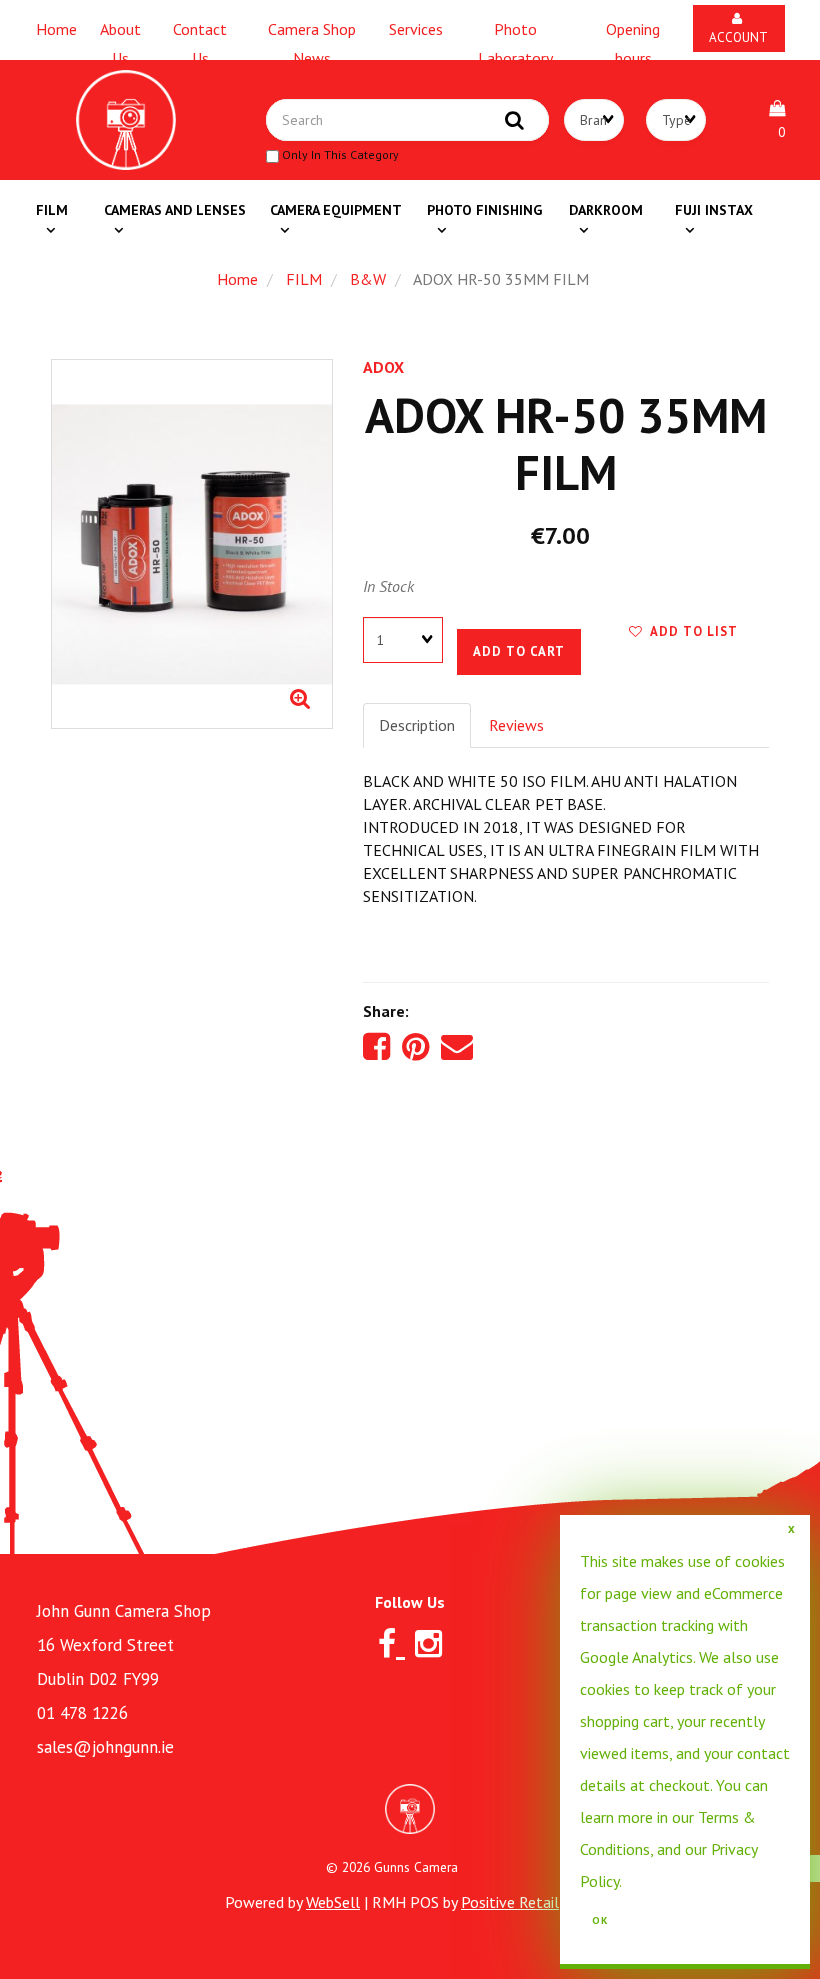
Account (738, 28)
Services (416, 29)
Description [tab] (417, 725)
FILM (304, 279)
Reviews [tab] (516, 725)
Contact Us (200, 32)
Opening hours (633, 32)
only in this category (339, 154)
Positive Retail (510, 1902)
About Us (120, 32)
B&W (368, 279)
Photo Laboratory (515, 32)
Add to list (690, 631)
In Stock (388, 586)
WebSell (333, 1902)
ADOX (383, 367)
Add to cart (519, 651)
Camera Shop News (312, 32)
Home (56, 29)
